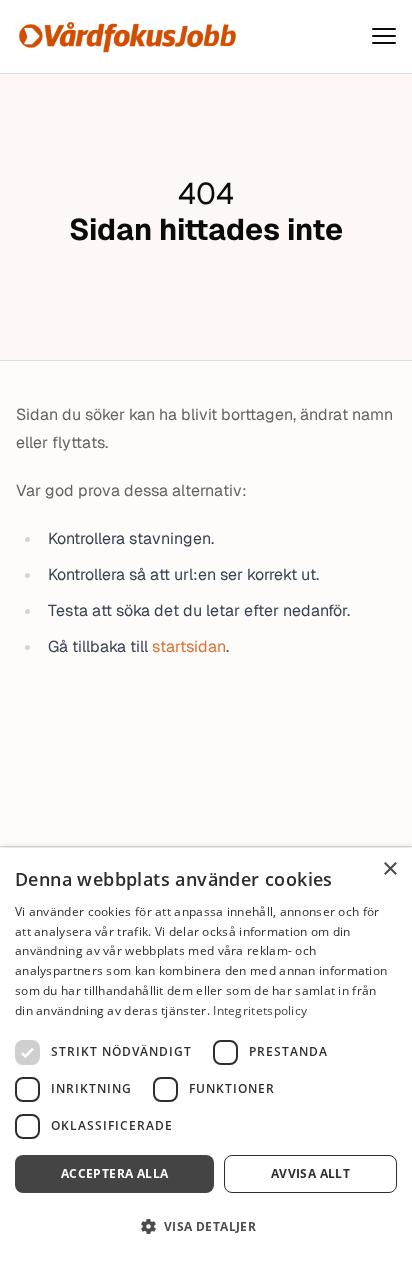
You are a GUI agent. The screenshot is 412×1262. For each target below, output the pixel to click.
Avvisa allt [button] (310, 1173)
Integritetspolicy (260, 1010)
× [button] (389, 869)
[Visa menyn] (384, 36)
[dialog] (206, 1055)
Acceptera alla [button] (115, 1173)
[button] (206, 1226)
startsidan (189, 646)
